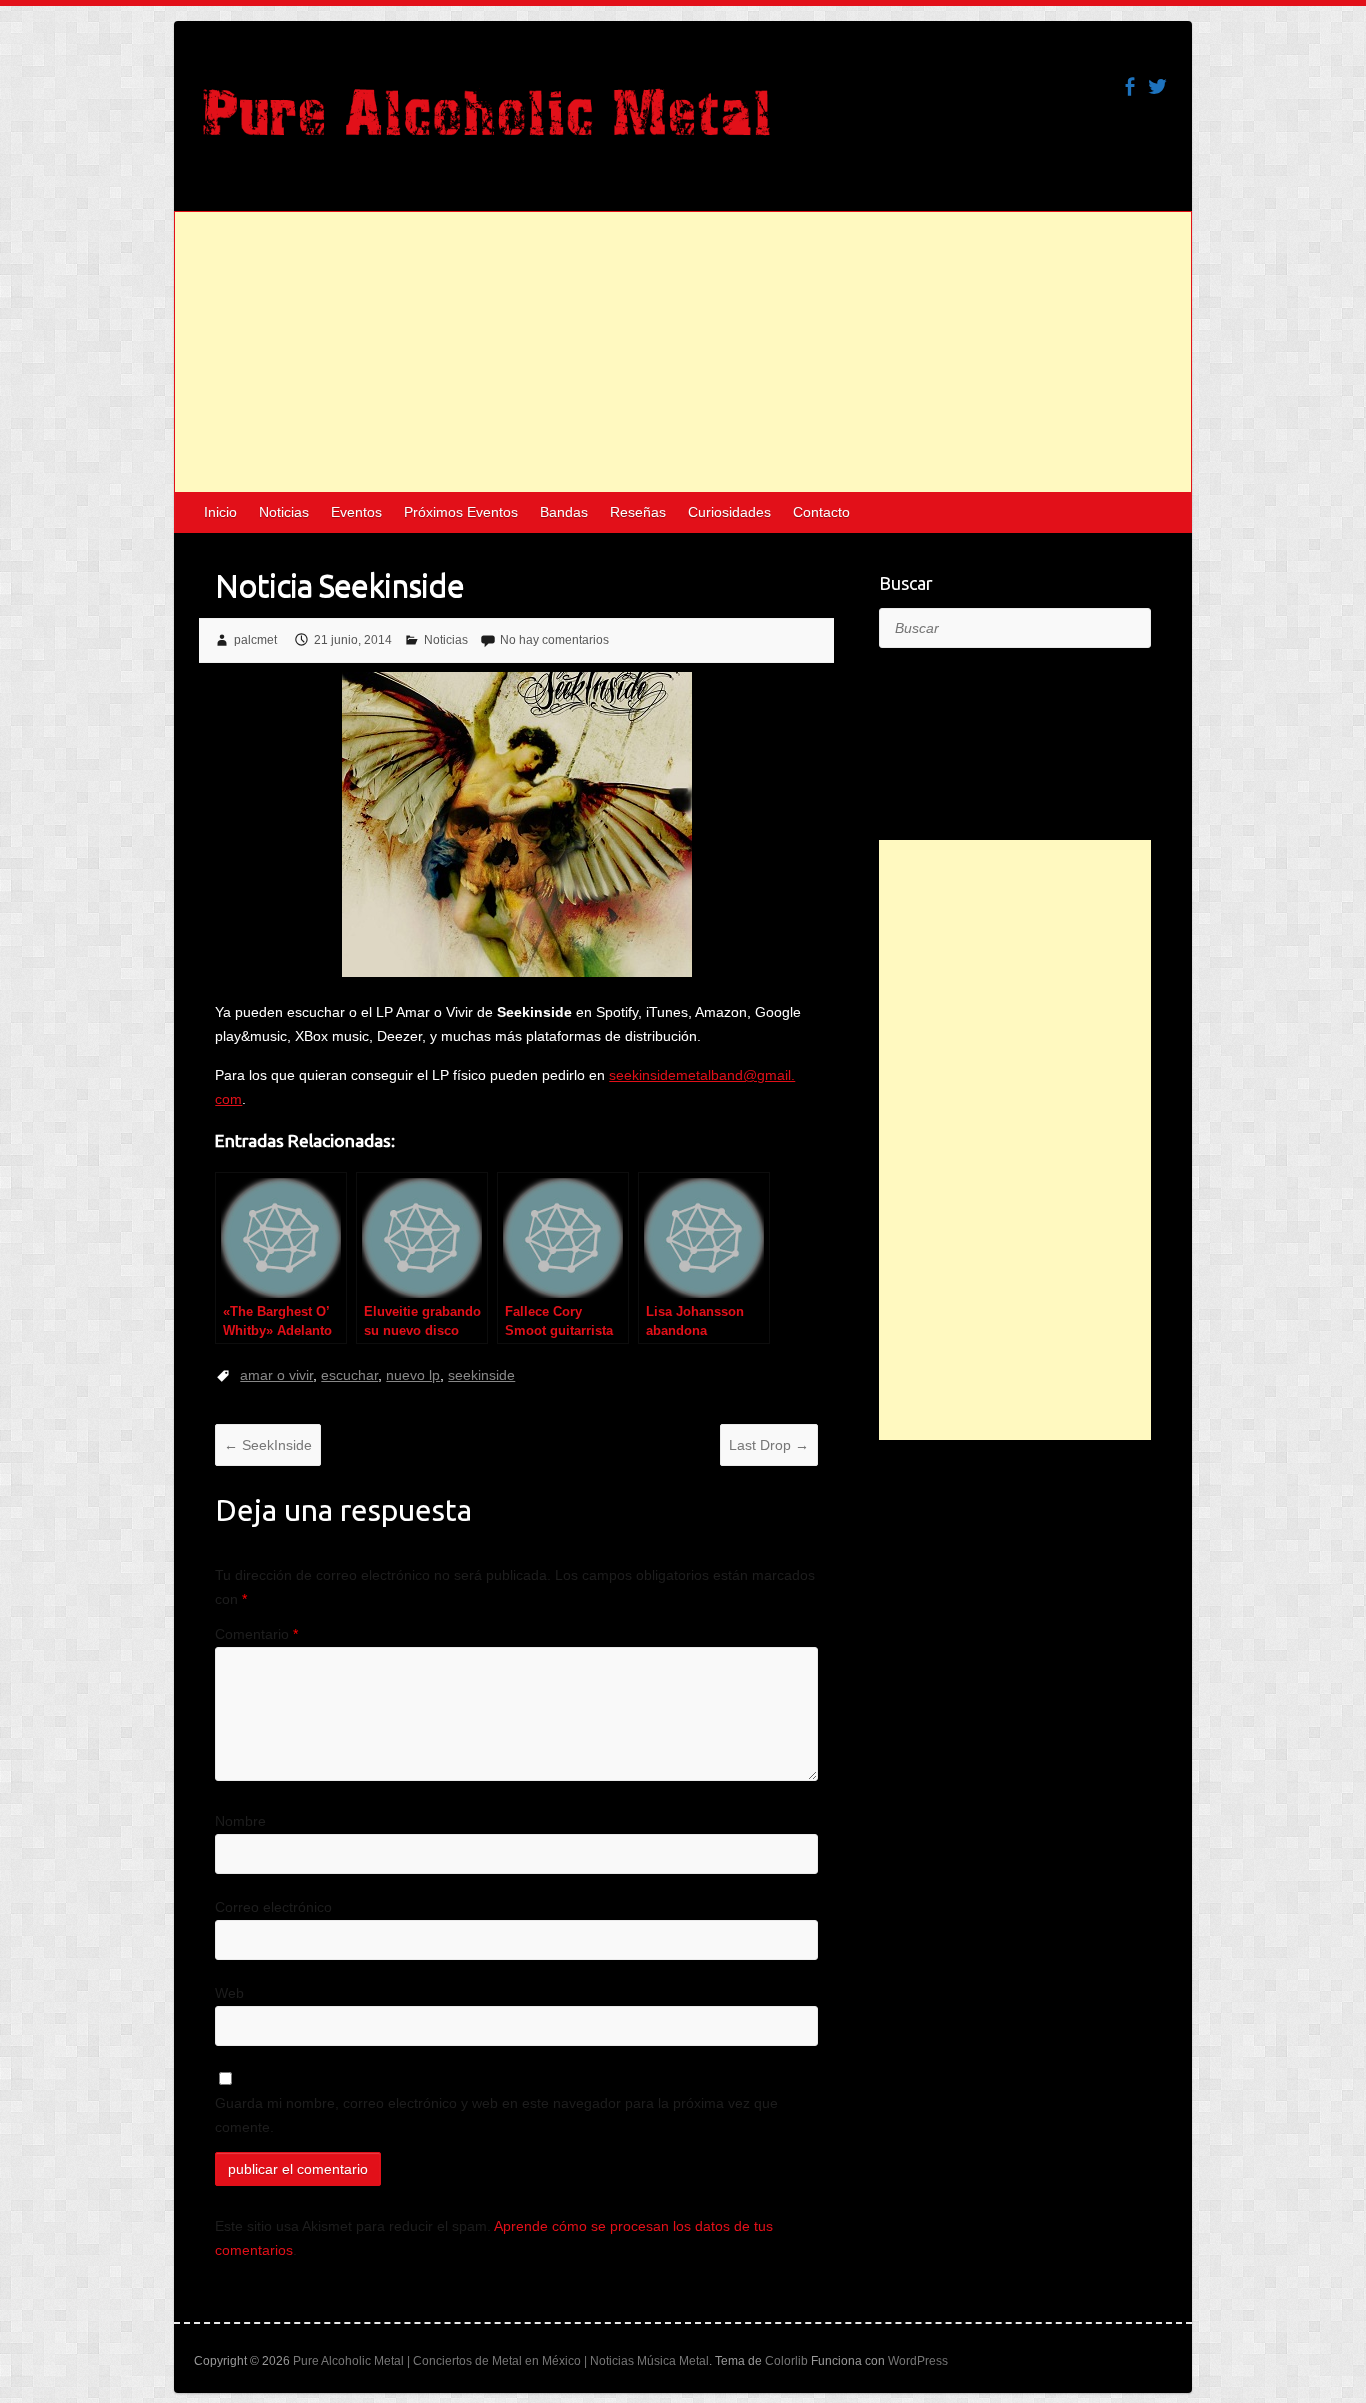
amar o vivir (276, 1375)
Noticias (284, 512)
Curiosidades (729, 512)
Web (229, 1993)
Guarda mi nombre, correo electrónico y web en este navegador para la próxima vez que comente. (496, 2115)
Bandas (564, 512)
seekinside (481, 1375)
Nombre (240, 1821)
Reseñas (638, 512)
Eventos (356, 512)
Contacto (821, 512)
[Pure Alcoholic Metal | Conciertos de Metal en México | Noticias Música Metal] (486, 122)
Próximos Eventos (461, 512)
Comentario (256, 1634)
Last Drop (769, 1445)
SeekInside (268, 1445)
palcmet (255, 640)
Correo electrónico (273, 1907)
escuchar (349, 1375)
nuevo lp (413, 1375)
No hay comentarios (554, 640)
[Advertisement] (683, 352)
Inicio (220, 512)
